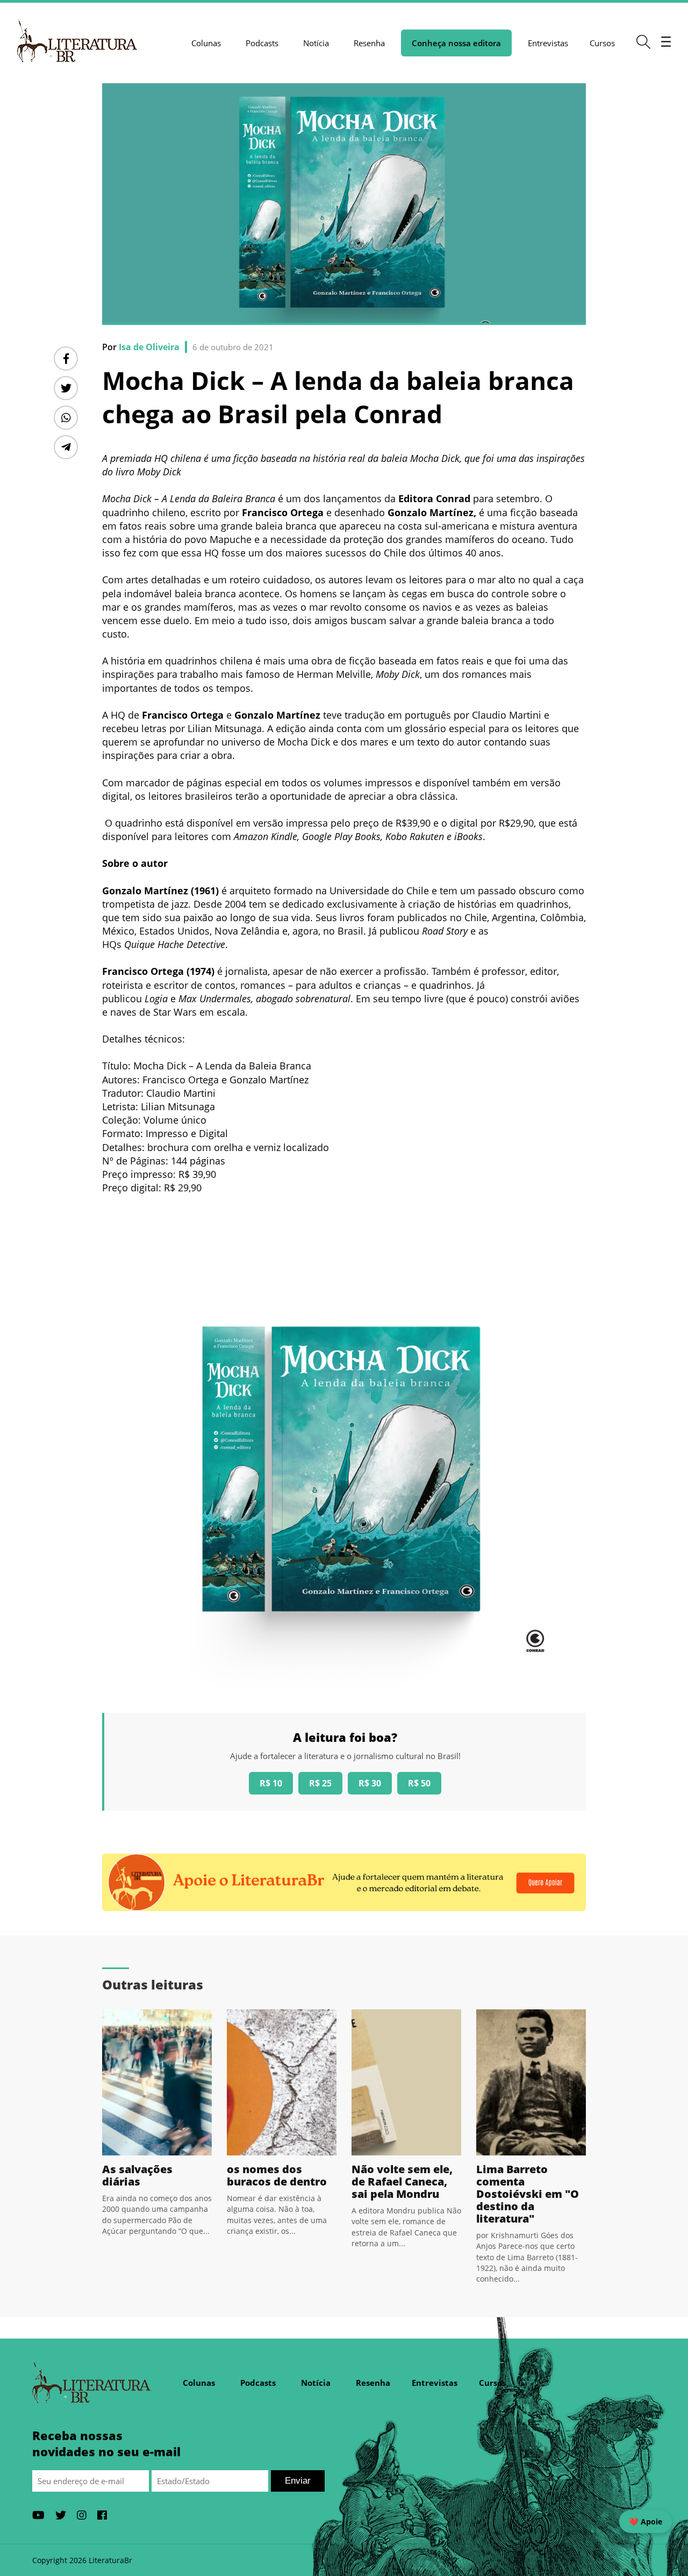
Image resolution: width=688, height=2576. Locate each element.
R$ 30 (370, 1783)
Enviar (298, 2481)
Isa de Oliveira (149, 347)
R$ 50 (419, 1783)
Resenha (369, 43)
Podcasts (262, 43)
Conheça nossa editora (456, 43)
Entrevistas (548, 43)
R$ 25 (320, 1783)
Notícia (316, 43)
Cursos (602, 43)
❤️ (646, 2521)
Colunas (206, 43)
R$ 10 (271, 1783)
